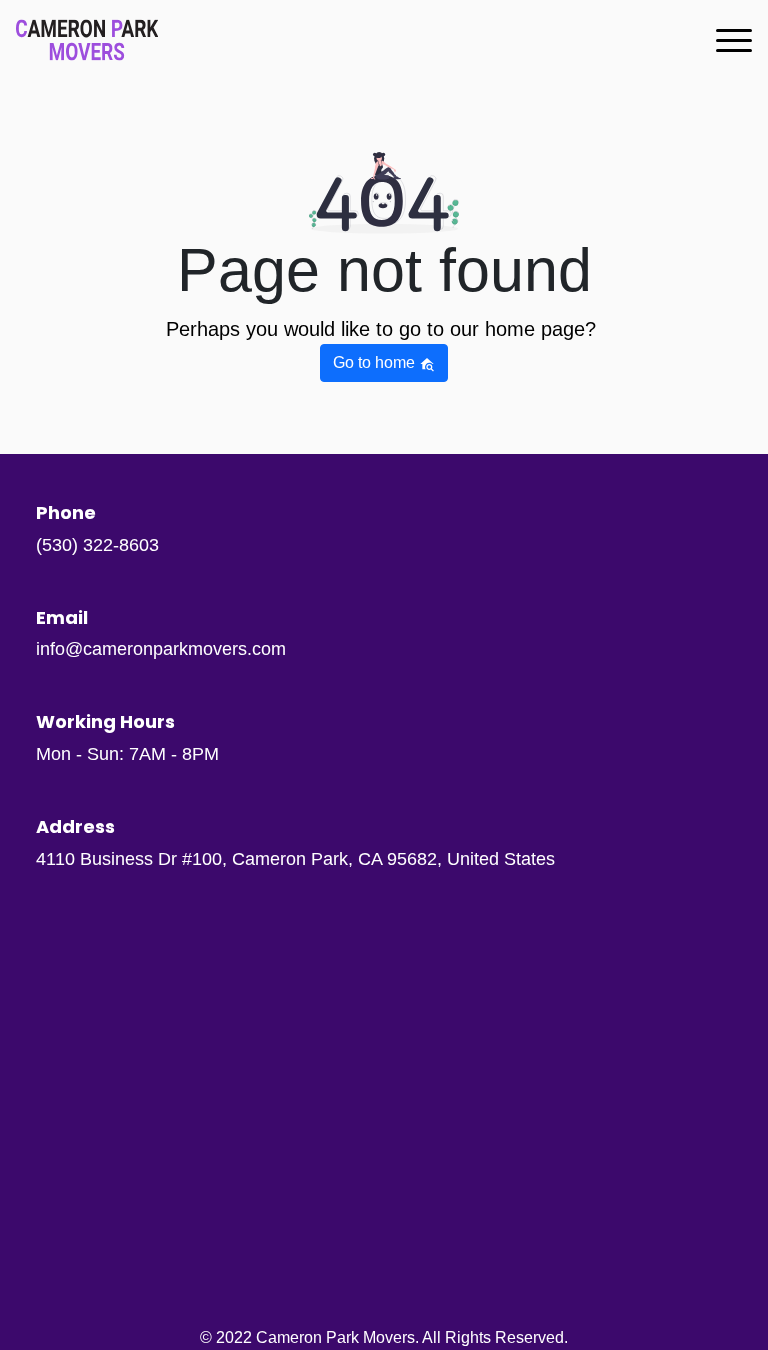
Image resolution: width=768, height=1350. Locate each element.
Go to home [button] (376, 362)
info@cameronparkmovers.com (161, 649)
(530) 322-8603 (97, 545)
